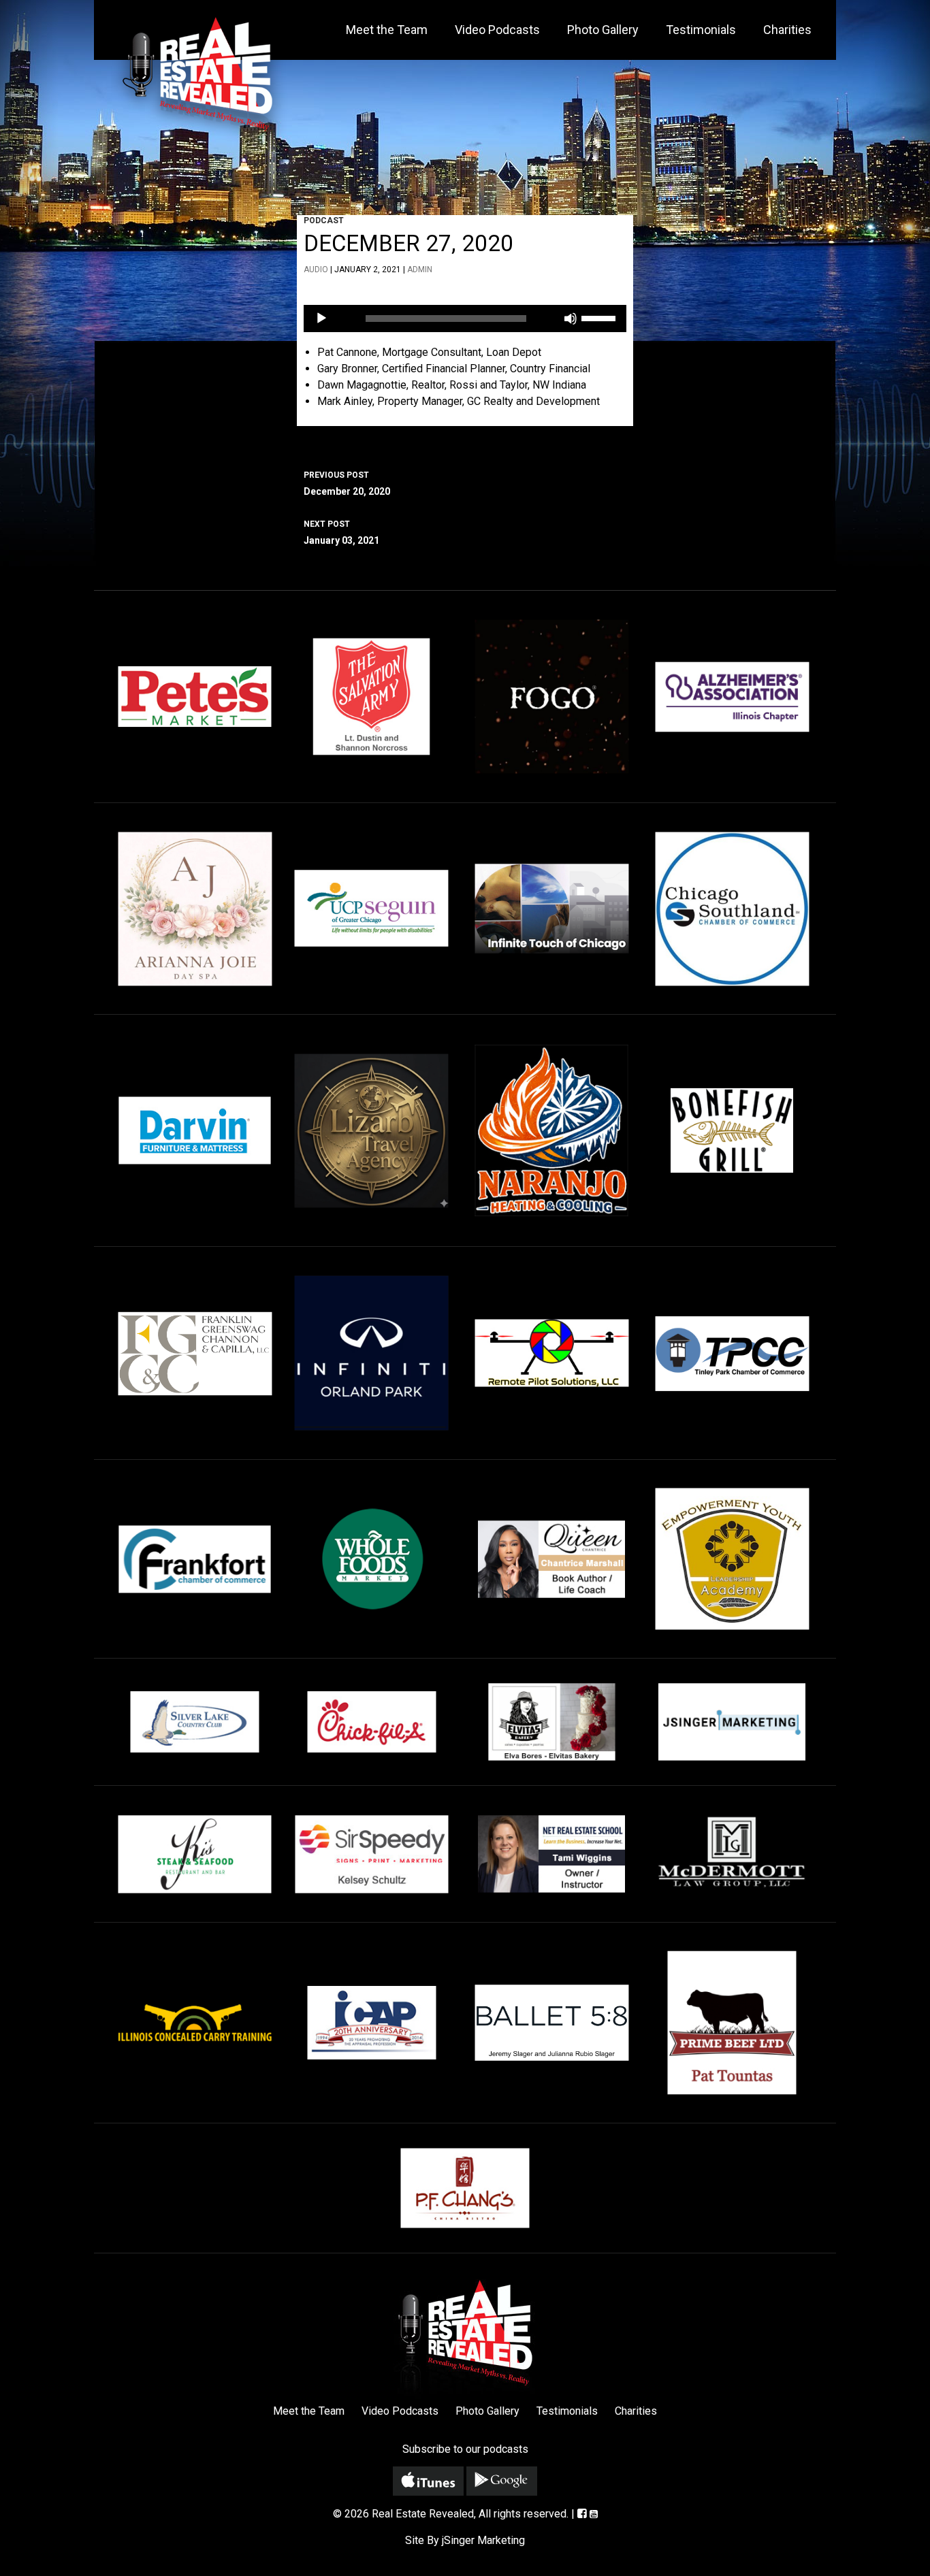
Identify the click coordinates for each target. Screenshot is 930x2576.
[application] (465, 319)
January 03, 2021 (341, 533)
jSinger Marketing (483, 2540)
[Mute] (571, 319)
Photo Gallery (603, 30)
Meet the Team (387, 30)
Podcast (324, 221)
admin (420, 270)
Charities (787, 30)
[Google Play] (502, 2481)
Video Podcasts (497, 30)
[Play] (321, 319)
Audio (316, 270)
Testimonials (701, 30)
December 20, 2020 (347, 484)
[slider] (600, 317)
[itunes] (428, 2481)
